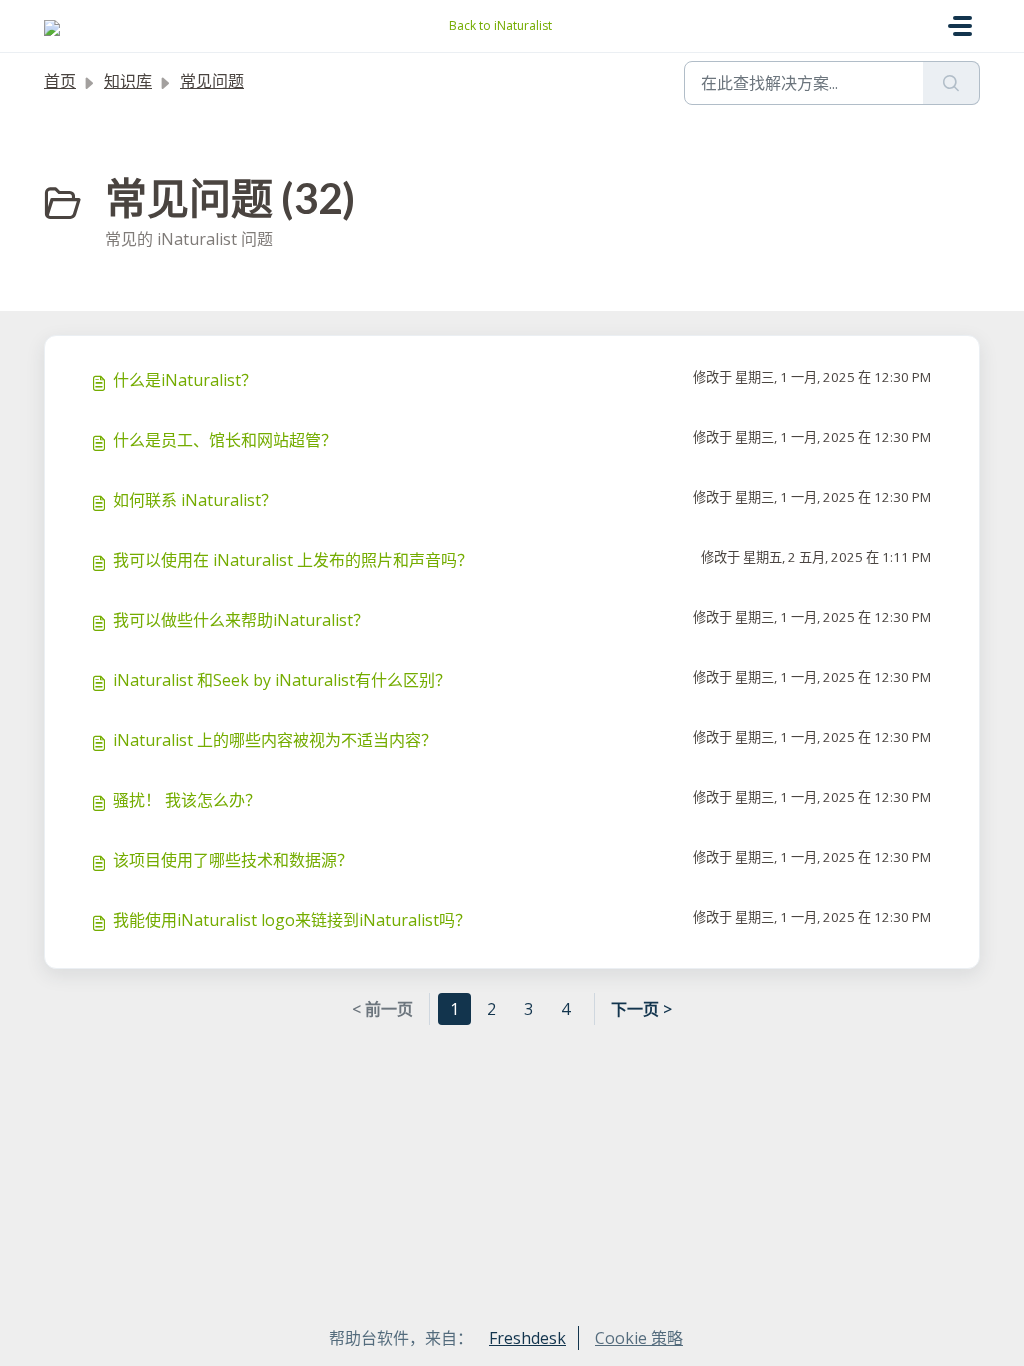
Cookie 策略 (639, 1338)
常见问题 (212, 81)
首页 (60, 81)
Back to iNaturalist (500, 25)
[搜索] (951, 83)
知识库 (128, 81)
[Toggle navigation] (960, 26)
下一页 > (641, 1009)
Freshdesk (527, 1338)
